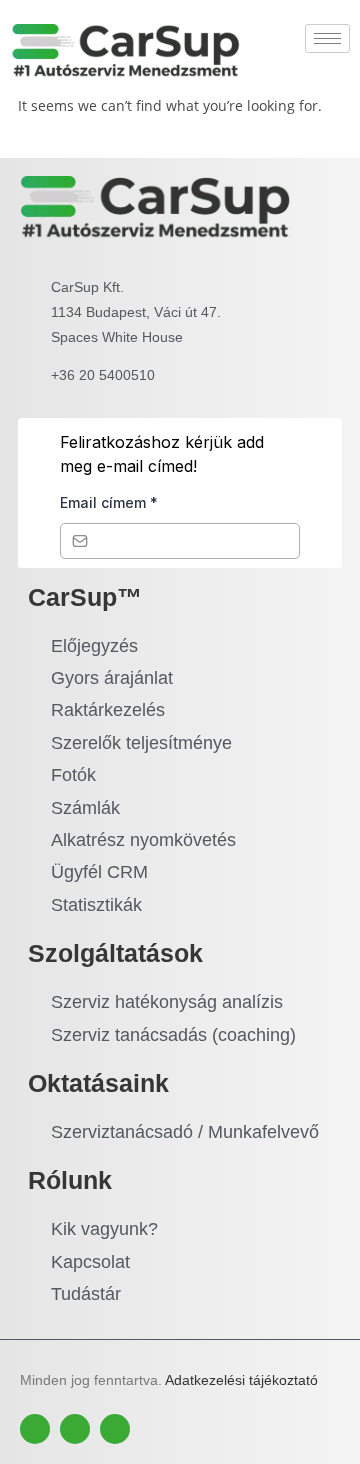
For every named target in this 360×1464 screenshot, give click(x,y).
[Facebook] (35, 1429)
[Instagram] (75, 1429)
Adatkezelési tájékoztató (241, 1380)
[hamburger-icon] (327, 38)
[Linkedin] (115, 1429)
